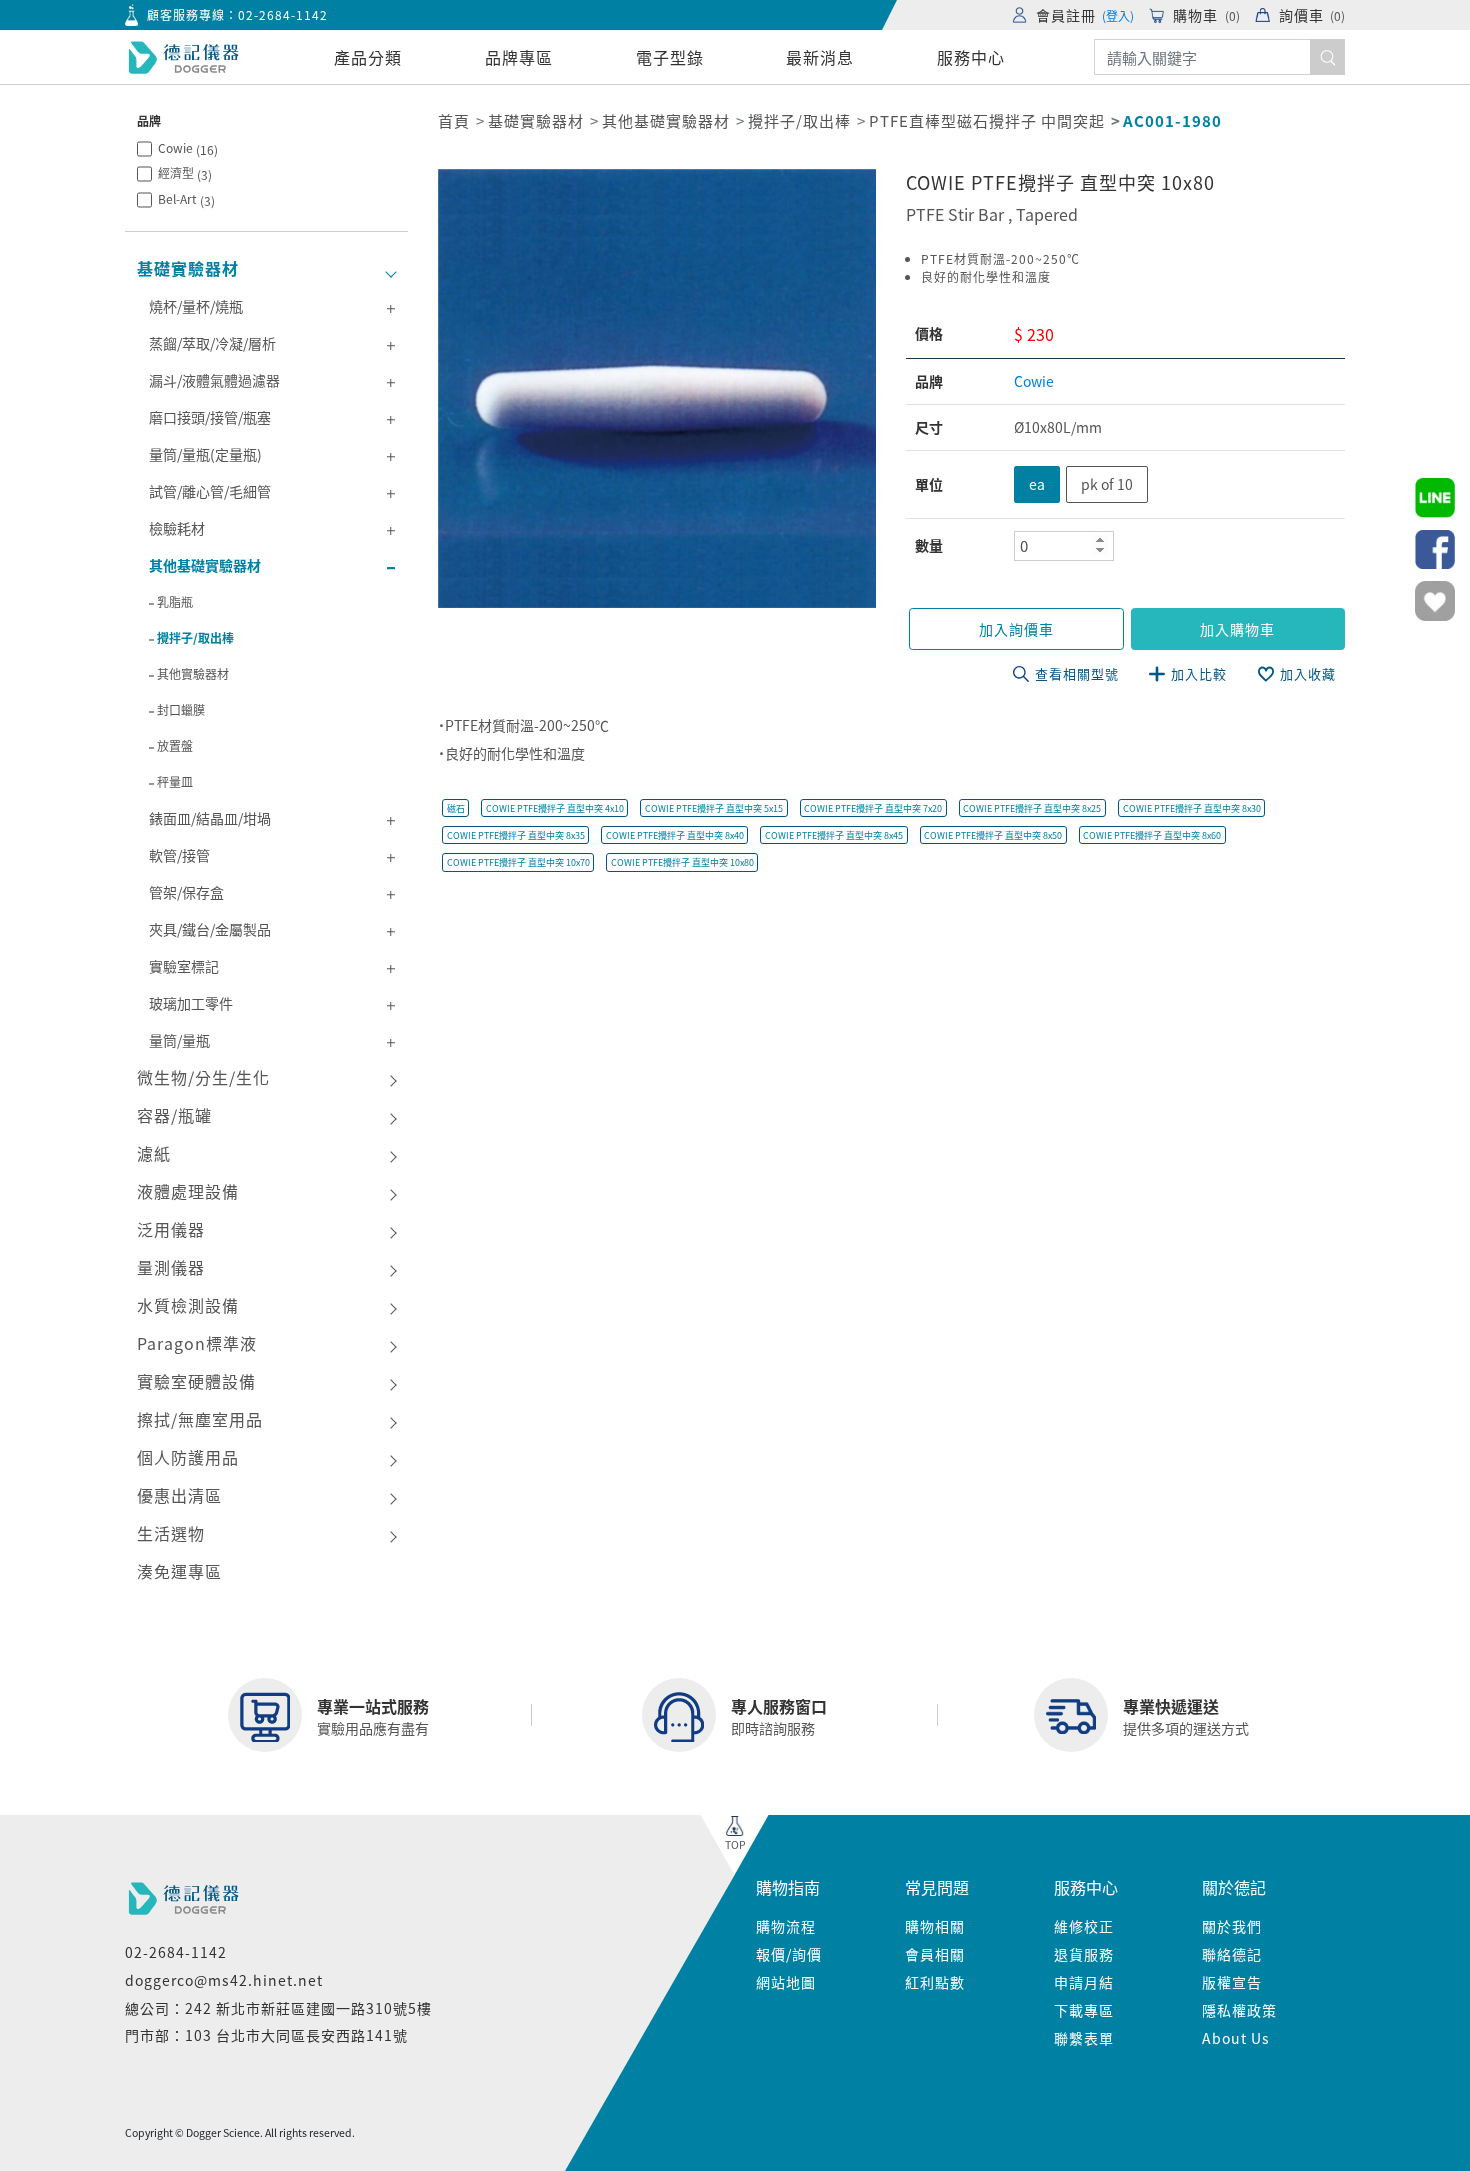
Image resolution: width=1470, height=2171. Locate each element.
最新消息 (820, 57)
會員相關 (935, 1954)
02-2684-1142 (283, 14)
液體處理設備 (188, 1191)
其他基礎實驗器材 (205, 565)
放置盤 (175, 745)
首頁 (454, 120)
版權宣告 (1232, 1982)
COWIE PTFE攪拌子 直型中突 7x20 (873, 808)
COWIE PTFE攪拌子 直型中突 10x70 (518, 862)
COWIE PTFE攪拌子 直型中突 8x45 (834, 835)
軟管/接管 (179, 855)
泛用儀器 (171, 1229)
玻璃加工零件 (191, 1003)
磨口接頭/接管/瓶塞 (210, 417)
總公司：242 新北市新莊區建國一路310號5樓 (278, 2008)
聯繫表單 (1084, 2038)
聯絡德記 (1232, 1954)
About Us (1236, 2038)
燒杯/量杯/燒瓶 (196, 306)
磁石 (456, 808)
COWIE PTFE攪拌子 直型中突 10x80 (682, 862)
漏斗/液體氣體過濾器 (214, 380)
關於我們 (1232, 1926)
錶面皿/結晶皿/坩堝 (210, 818)
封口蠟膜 (181, 709)
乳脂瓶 (175, 601)
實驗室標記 (184, 966)
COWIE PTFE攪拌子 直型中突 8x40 (675, 835)
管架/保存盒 (186, 892)
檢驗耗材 (177, 528)
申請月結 (1084, 1982)
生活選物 (171, 1533)
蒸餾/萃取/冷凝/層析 (212, 343)
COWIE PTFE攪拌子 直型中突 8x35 (516, 835)
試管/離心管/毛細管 (210, 491)
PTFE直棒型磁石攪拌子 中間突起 (987, 120)
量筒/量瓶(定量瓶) (205, 454)
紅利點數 (935, 1982)
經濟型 (185, 173)
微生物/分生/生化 (203, 1077)
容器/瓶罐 (174, 1115)
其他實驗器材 (193, 673)
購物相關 (935, 1926)
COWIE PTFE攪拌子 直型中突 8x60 (1152, 835)
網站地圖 (786, 1982)
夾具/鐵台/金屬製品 (210, 929)
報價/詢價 (789, 1954)
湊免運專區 (179, 1571)
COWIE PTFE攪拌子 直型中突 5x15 (714, 808)
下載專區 (1084, 2010)
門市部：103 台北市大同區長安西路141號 (266, 2035)
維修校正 (1084, 1926)
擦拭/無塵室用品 (200, 1419)
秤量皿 (175, 781)
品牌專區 (519, 57)
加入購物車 (1237, 629)
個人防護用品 (188, 1457)
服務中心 (971, 57)
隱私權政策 (1239, 2010)
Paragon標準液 (197, 1343)
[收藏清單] (1435, 601)
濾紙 (154, 1153)
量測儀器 (171, 1267)
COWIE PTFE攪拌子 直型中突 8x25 (1032, 808)
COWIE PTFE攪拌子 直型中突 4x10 (555, 808)
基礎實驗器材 (188, 268)
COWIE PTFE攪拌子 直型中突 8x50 (993, 835)
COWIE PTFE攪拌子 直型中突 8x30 (1192, 808)
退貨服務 (1084, 1954)
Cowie (188, 148)
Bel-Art (186, 199)
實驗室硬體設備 (196, 1381)
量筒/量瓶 (179, 1040)
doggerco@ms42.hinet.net (224, 1980)
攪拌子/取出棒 (195, 637)
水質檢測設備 (188, 1305)
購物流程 (786, 1926)
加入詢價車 (1016, 629)
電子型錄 (670, 57)
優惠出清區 (179, 1495)
